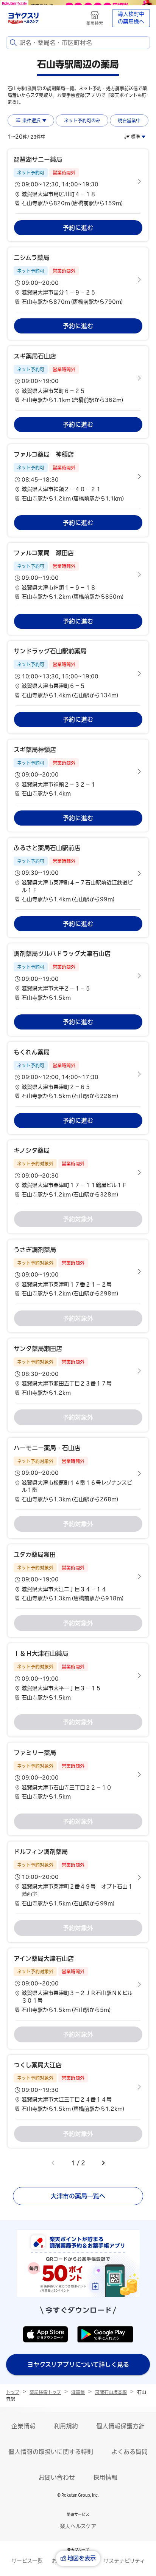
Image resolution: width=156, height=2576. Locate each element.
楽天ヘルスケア (78, 2526)
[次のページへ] (103, 2163)
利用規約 (66, 2426)
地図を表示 (82, 2558)
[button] (78, 181)
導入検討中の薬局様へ (131, 18)
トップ (13, 2392)
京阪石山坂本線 (111, 2392)
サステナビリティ (124, 2561)
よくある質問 (129, 2452)
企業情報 (23, 2426)
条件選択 (31, 120)
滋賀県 (78, 2392)
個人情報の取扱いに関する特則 (51, 2452)
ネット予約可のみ (82, 120)
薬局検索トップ (45, 2392)
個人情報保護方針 (120, 2426)
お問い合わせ (57, 2477)
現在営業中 (129, 120)
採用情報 (105, 2477)
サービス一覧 (27, 2561)
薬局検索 (95, 23)
